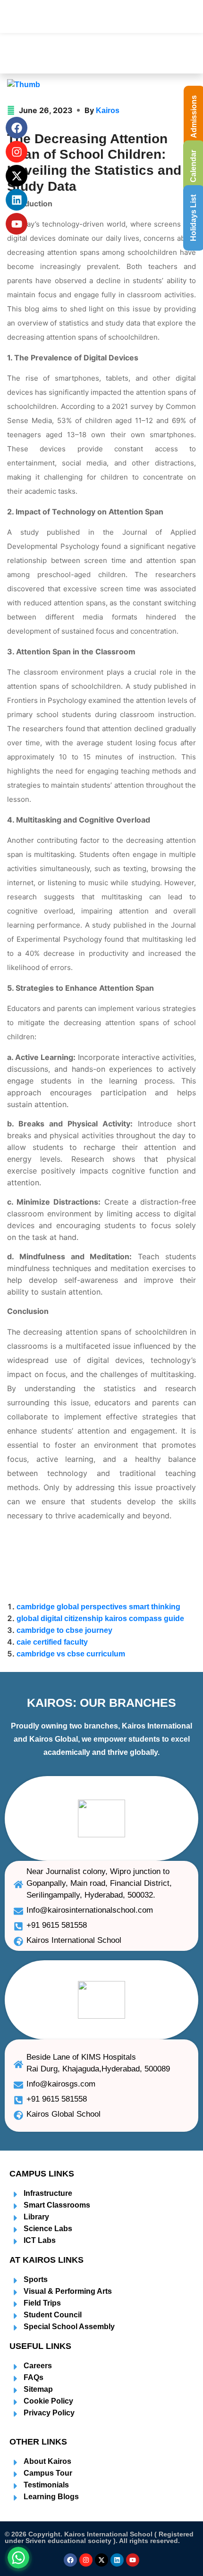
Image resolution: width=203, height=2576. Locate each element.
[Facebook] (70, 2560)
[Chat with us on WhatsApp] (18, 2558)
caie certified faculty (52, 1642)
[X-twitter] (101, 2560)
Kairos (108, 110)
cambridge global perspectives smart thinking (98, 1607)
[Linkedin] (117, 2560)
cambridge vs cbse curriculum (71, 1654)
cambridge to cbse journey (64, 1630)
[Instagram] (86, 2560)
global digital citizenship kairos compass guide (100, 1618)
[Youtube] (133, 2560)
